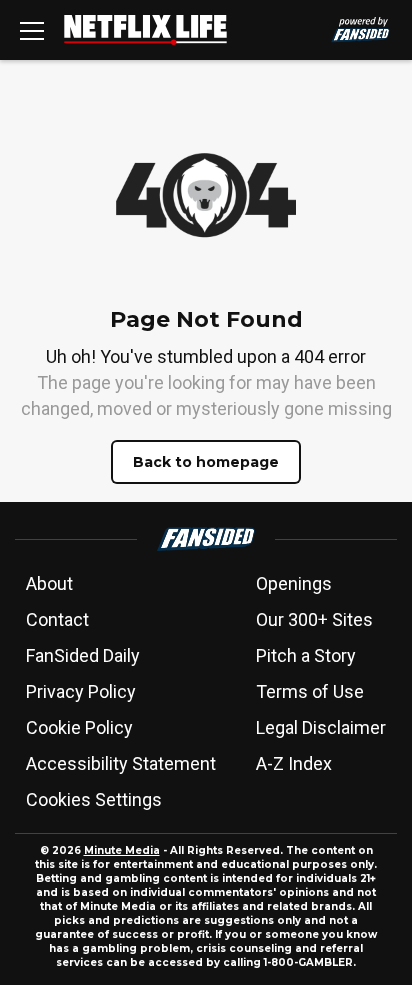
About (49, 583)
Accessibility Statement (121, 763)
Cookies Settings (94, 799)
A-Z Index (294, 763)
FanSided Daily (83, 655)
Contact (57, 619)
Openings (294, 583)
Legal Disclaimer (321, 727)
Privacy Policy (81, 691)
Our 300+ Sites (314, 619)
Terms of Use (310, 691)
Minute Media (122, 850)
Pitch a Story (306, 655)
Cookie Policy (79, 727)
